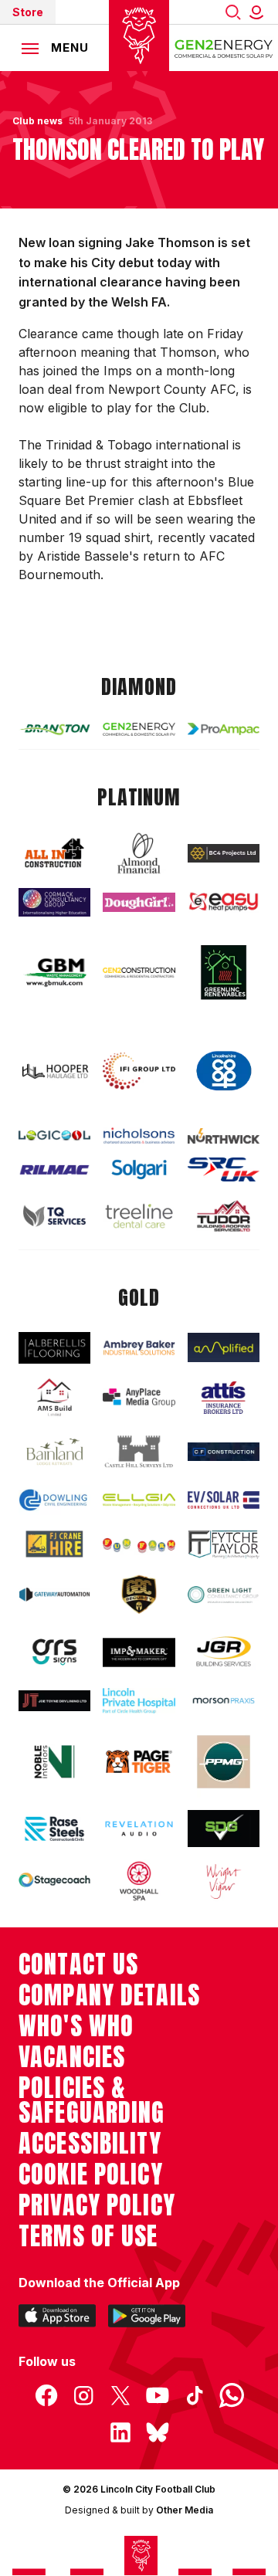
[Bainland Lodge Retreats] (54, 1452)
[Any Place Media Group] (139, 1397)
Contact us (78, 1964)
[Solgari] (139, 1169)
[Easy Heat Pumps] (224, 902)
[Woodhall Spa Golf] (139, 1881)
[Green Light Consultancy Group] (224, 1595)
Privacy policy (97, 2205)
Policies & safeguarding (92, 2100)
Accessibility (90, 2144)
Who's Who (76, 2026)
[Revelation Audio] (139, 1829)
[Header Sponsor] (224, 48)
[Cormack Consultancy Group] (54, 902)
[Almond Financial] (139, 853)
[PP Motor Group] (224, 1762)
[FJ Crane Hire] (54, 1544)
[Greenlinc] (224, 972)
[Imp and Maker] (139, 1652)
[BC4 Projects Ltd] (224, 853)
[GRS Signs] (54, 1652)
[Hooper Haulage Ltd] (54, 1072)
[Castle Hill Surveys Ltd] (139, 1452)
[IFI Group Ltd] (139, 1071)
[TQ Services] (54, 1216)
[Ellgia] (139, 1500)
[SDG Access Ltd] (224, 1829)
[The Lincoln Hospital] (139, 1701)
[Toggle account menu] (259, 12)
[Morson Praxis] (224, 1701)
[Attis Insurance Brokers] (224, 1398)
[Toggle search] (233, 12)
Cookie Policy (91, 2174)
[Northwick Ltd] (224, 1136)
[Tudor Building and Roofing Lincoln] (224, 1216)
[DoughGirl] (139, 902)
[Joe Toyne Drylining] (54, 1701)
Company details (109, 1995)
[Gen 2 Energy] (139, 729)
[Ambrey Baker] (139, 1347)
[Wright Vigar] (224, 1881)
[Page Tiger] (139, 1762)
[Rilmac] (54, 1169)
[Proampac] (224, 729)
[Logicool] (54, 1136)
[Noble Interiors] (54, 1762)
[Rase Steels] (54, 1829)
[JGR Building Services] (224, 1652)
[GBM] (54, 973)
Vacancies (72, 2057)
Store (28, 12)
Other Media (185, 2510)
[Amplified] (224, 1347)
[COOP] (224, 1071)
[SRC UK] (224, 1169)
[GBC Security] (139, 1595)
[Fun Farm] (139, 1544)
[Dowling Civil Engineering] (54, 1500)
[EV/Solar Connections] (224, 1500)
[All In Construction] (54, 854)
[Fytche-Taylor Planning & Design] (224, 1544)
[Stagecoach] (54, 1881)
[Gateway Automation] (54, 1595)
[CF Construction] (224, 1452)
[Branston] (54, 729)
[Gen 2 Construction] (139, 972)
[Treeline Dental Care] (139, 1216)
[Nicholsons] (139, 1135)
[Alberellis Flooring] (54, 1348)
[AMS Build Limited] (54, 1398)
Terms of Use (88, 2236)
